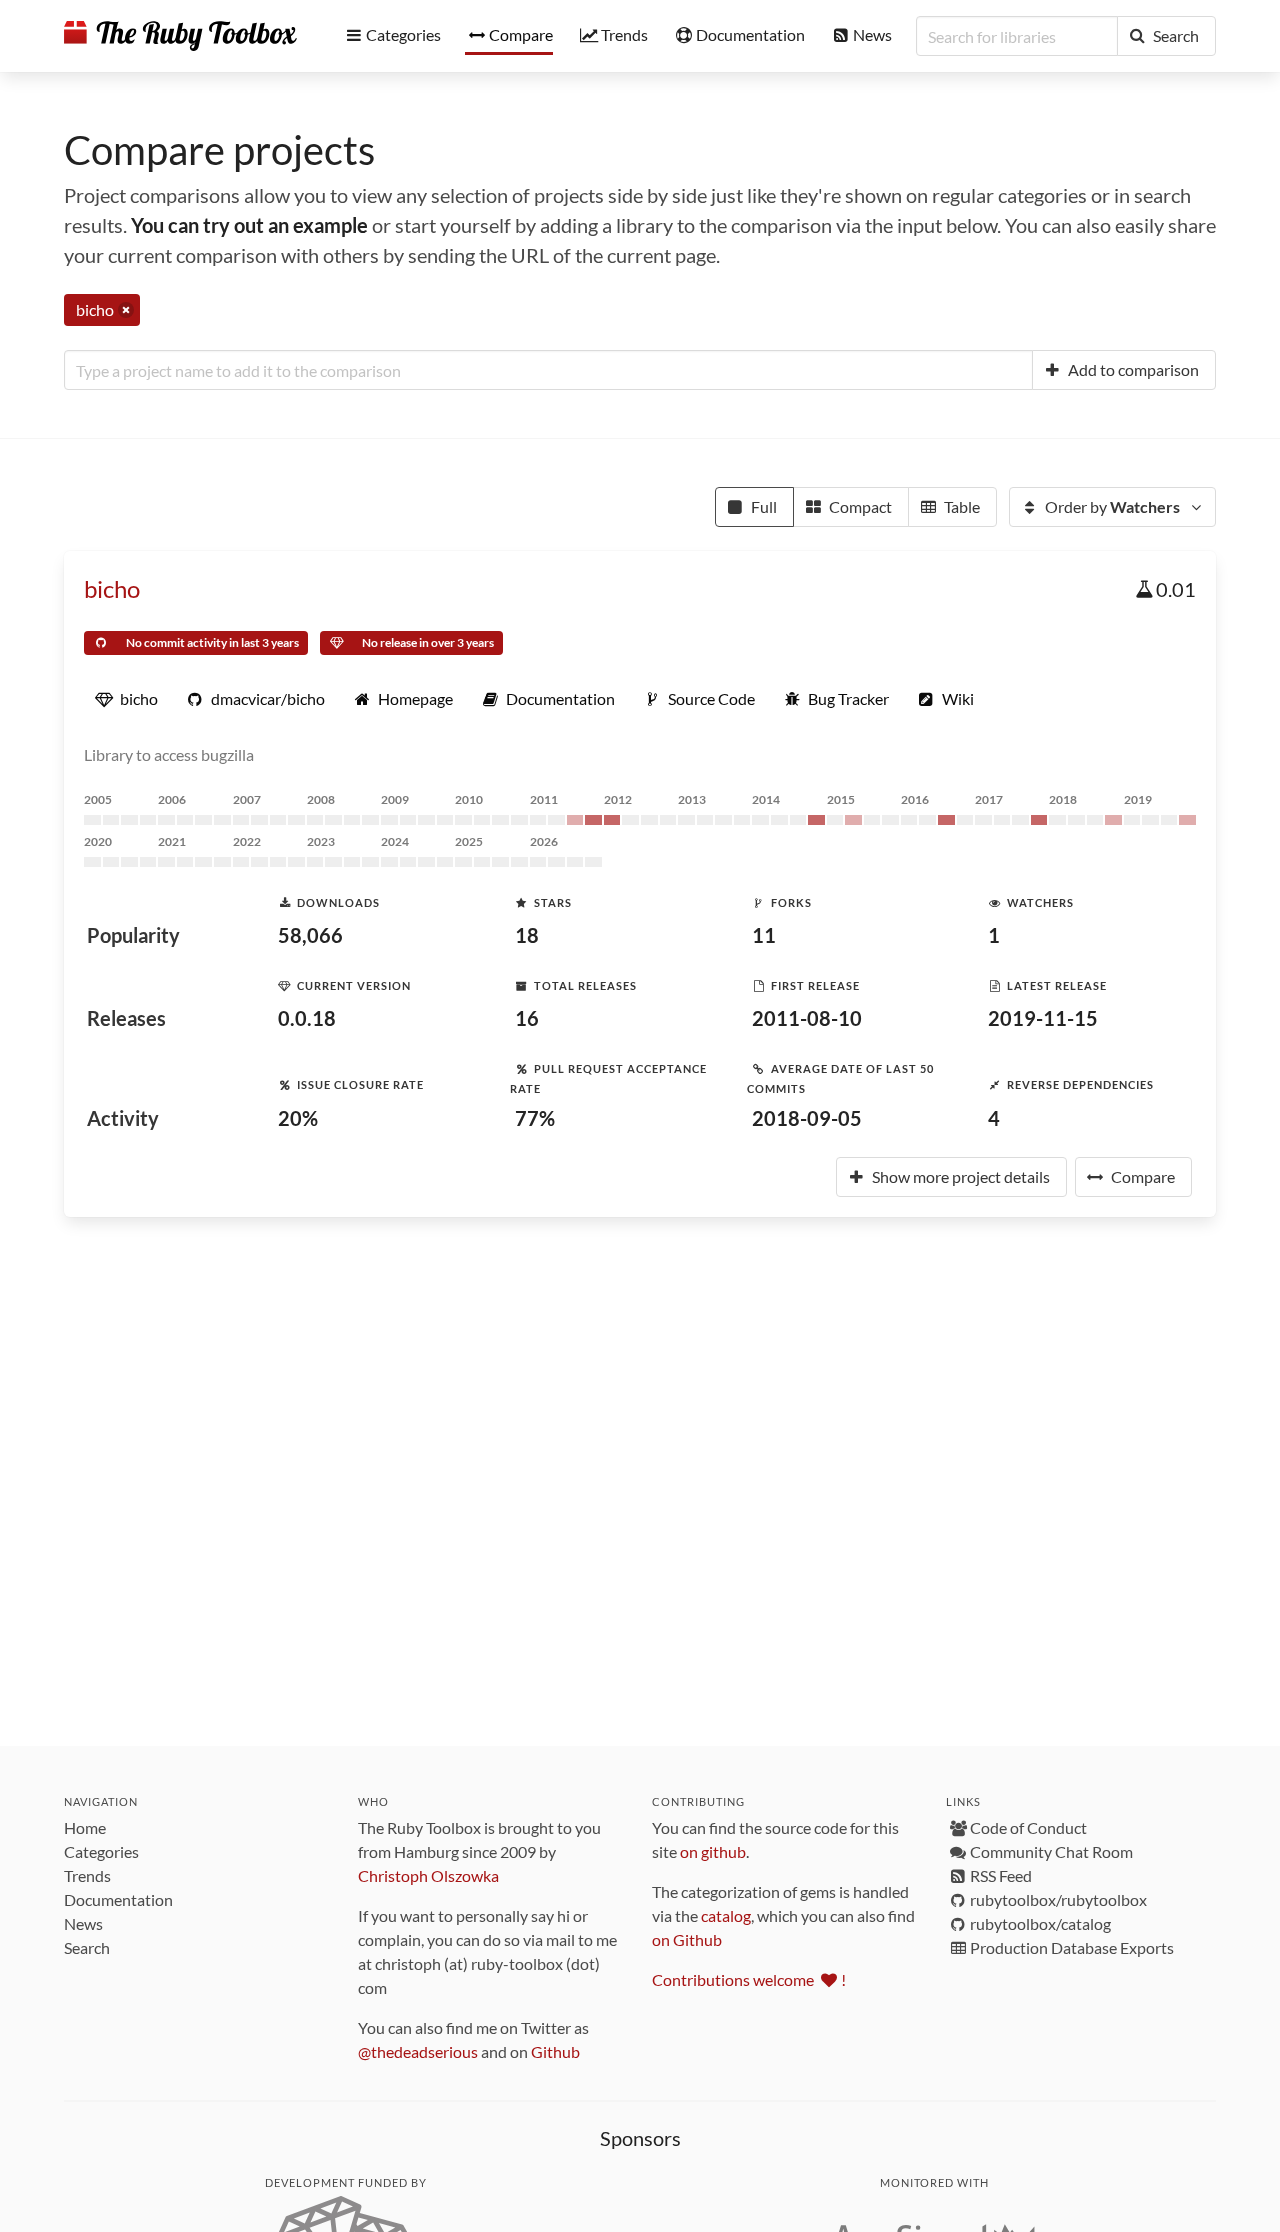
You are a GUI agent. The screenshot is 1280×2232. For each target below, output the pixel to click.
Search (87, 1947)
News (83, 1923)
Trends (87, 1875)
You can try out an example (249, 225)
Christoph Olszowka (428, 1875)
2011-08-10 (807, 1018)
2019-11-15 (1043, 1018)
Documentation (118, 1899)
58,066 (310, 935)
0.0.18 (307, 1018)
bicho (112, 588)
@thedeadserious (418, 2051)
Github (555, 2051)
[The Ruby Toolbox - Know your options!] (180, 36)
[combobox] (548, 370)
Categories (101, 1851)
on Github (687, 1939)
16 (527, 1018)
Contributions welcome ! (749, 1979)
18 (527, 935)
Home (85, 1827)
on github (713, 1851)
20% (298, 1118)
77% (535, 1118)
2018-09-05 (807, 1118)
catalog (726, 1915)
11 (764, 935)
